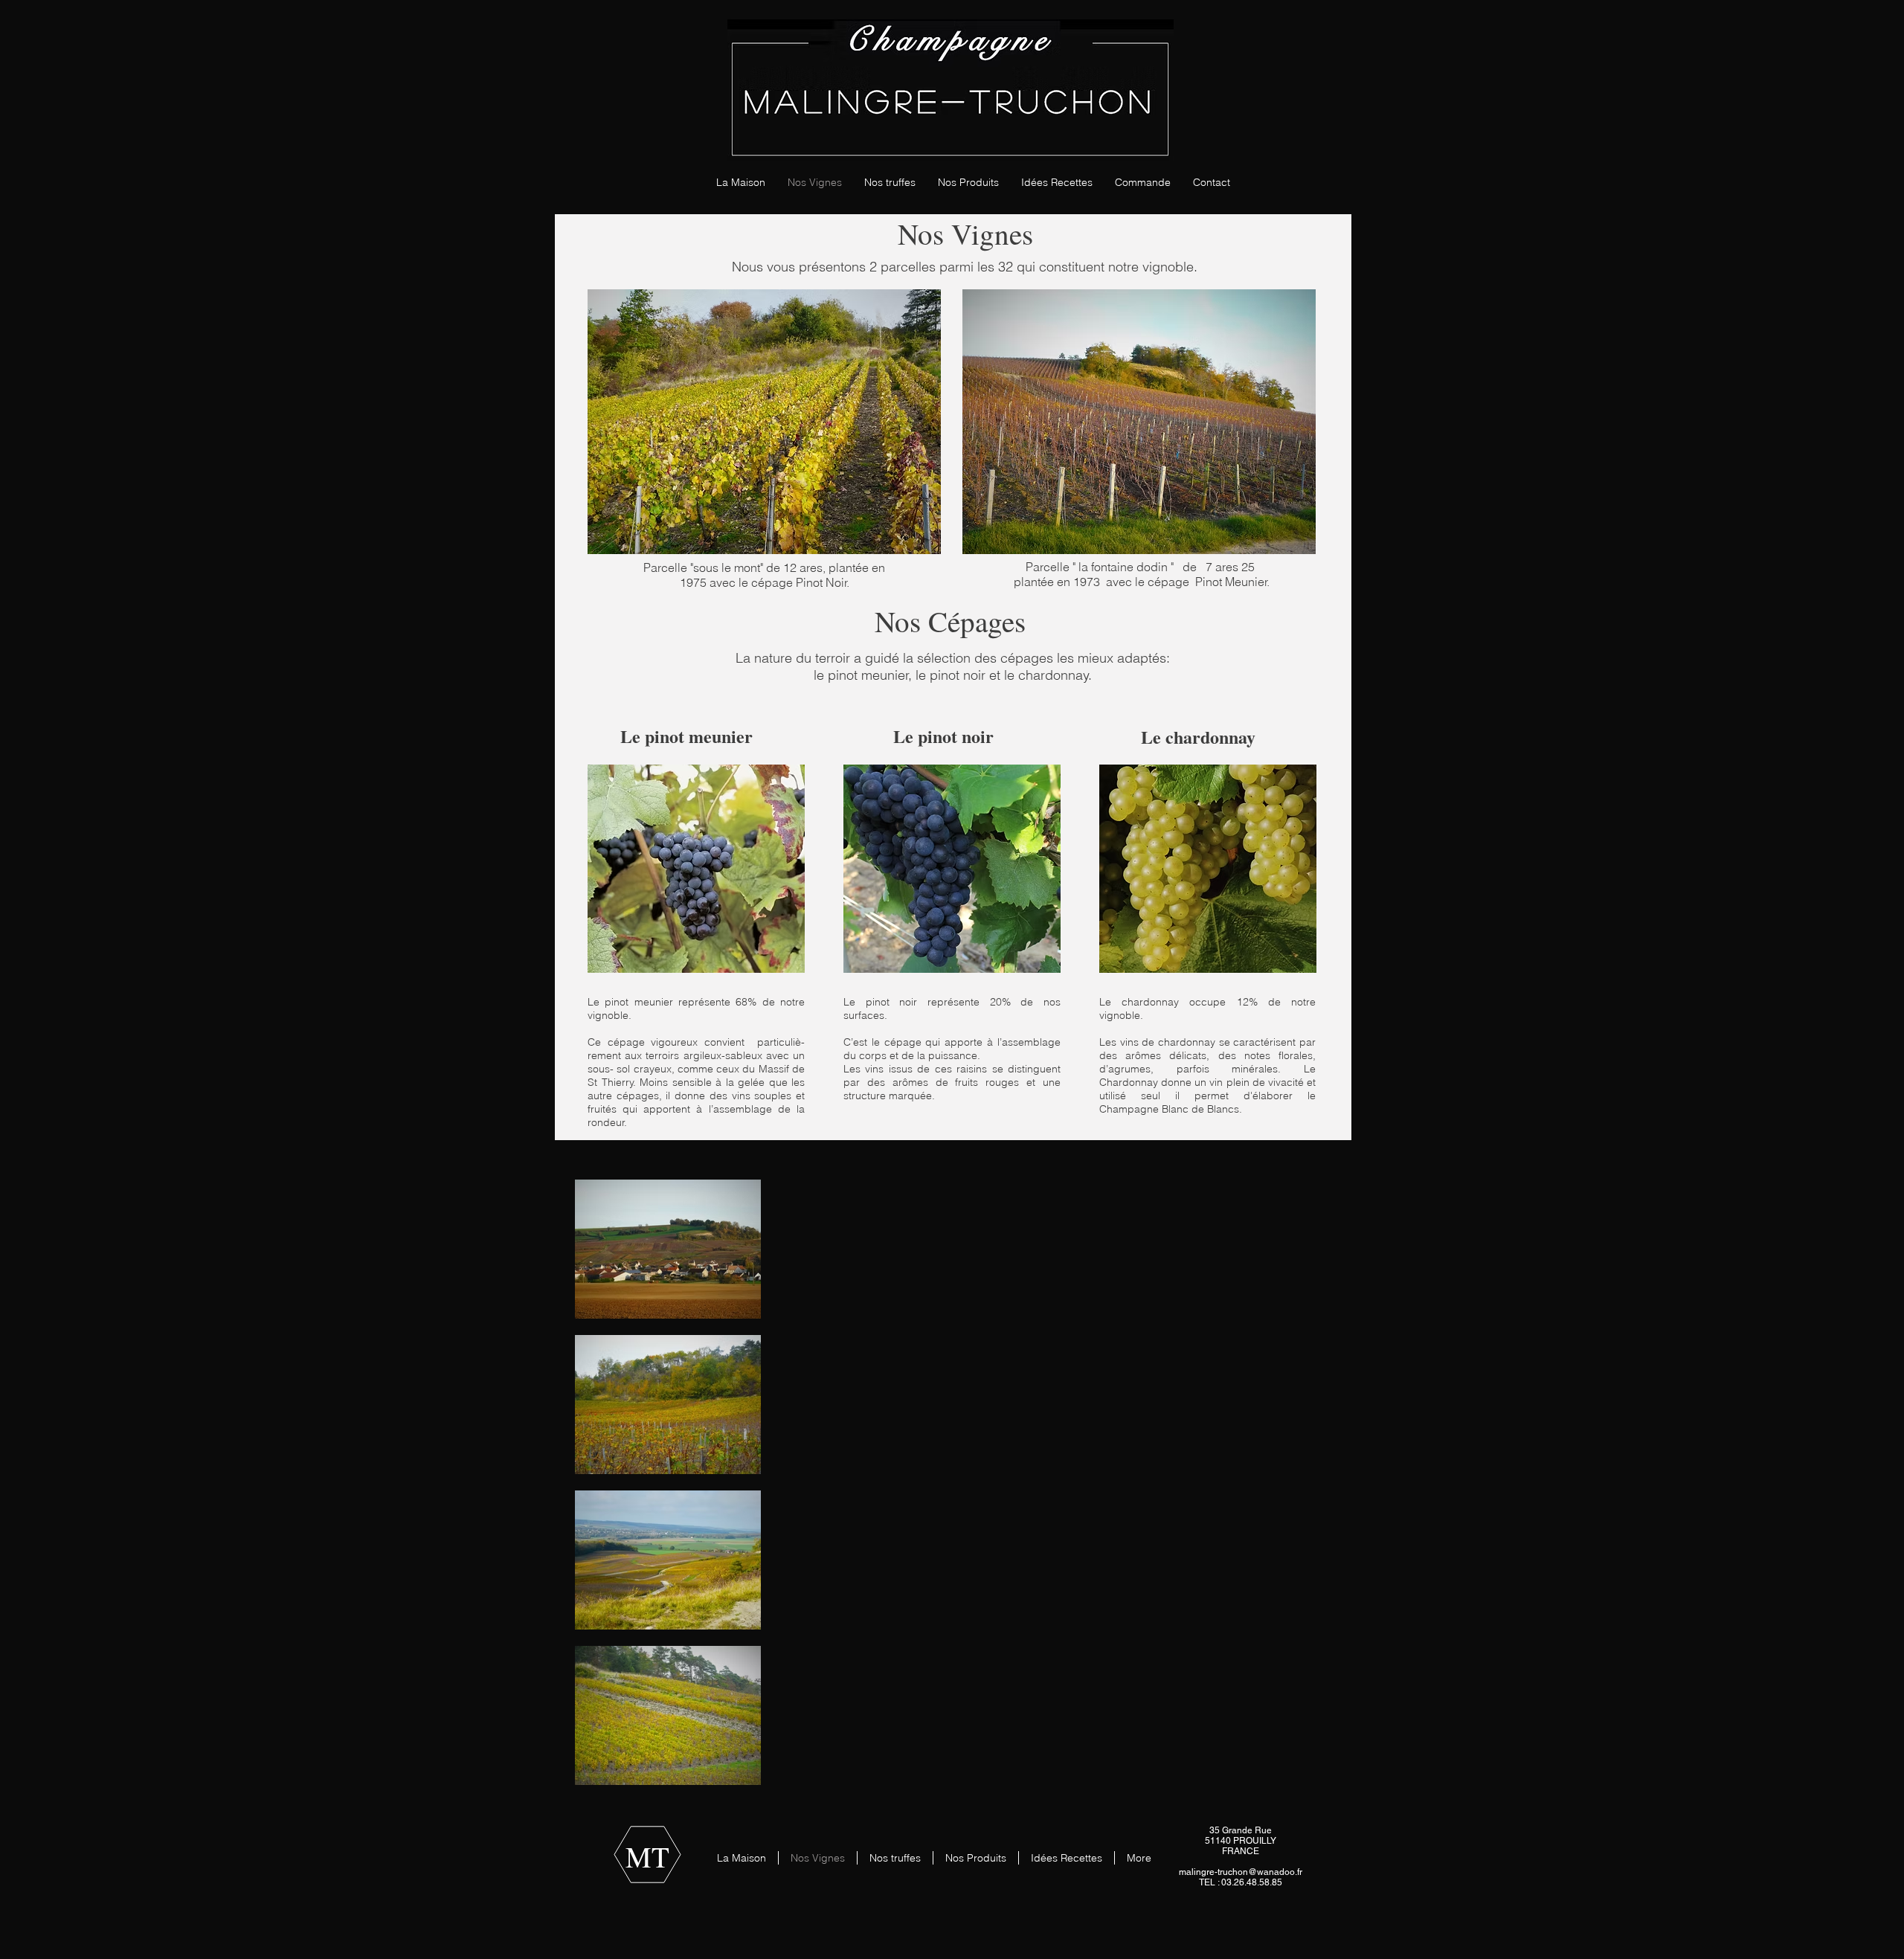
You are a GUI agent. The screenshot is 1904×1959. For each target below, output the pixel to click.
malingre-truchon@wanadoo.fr (1241, 1872)
